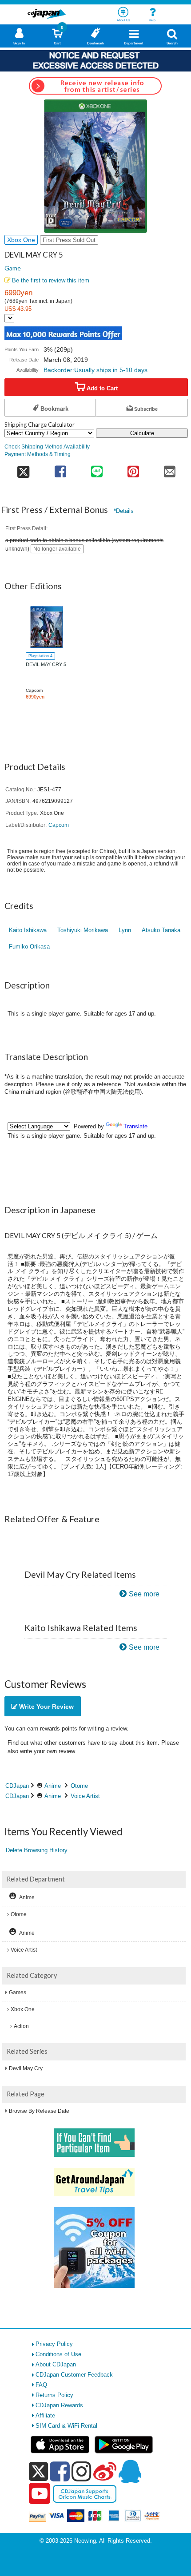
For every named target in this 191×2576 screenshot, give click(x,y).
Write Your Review (46, 1707)
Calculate (142, 433)
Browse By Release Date (39, 2111)
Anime (53, 1786)
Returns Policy (54, 2395)
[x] (38, 2472)
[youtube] (40, 2494)
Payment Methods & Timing (38, 454)
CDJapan (17, 1786)
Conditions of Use (58, 2354)
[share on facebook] (60, 469)
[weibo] (105, 2471)
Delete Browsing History (37, 1850)
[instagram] (82, 2471)
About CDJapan (56, 2364)
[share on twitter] (23, 469)
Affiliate (45, 2415)
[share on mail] (170, 469)
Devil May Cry (26, 2068)
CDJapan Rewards (59, 2405)
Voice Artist (85, 1796)
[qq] (130, 2471)
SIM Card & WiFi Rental (66, 2426)
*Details (124, 511)
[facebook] (60, 2471)
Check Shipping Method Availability (47, 447)
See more (144, 1594)
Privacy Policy (54, 2344)
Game (13, 268)
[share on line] (97, 469)
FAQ (41, 2385)
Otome (79, 1786)
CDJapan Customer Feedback (74, 2375)
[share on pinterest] (133, 469)
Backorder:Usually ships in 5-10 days (95, 370)
